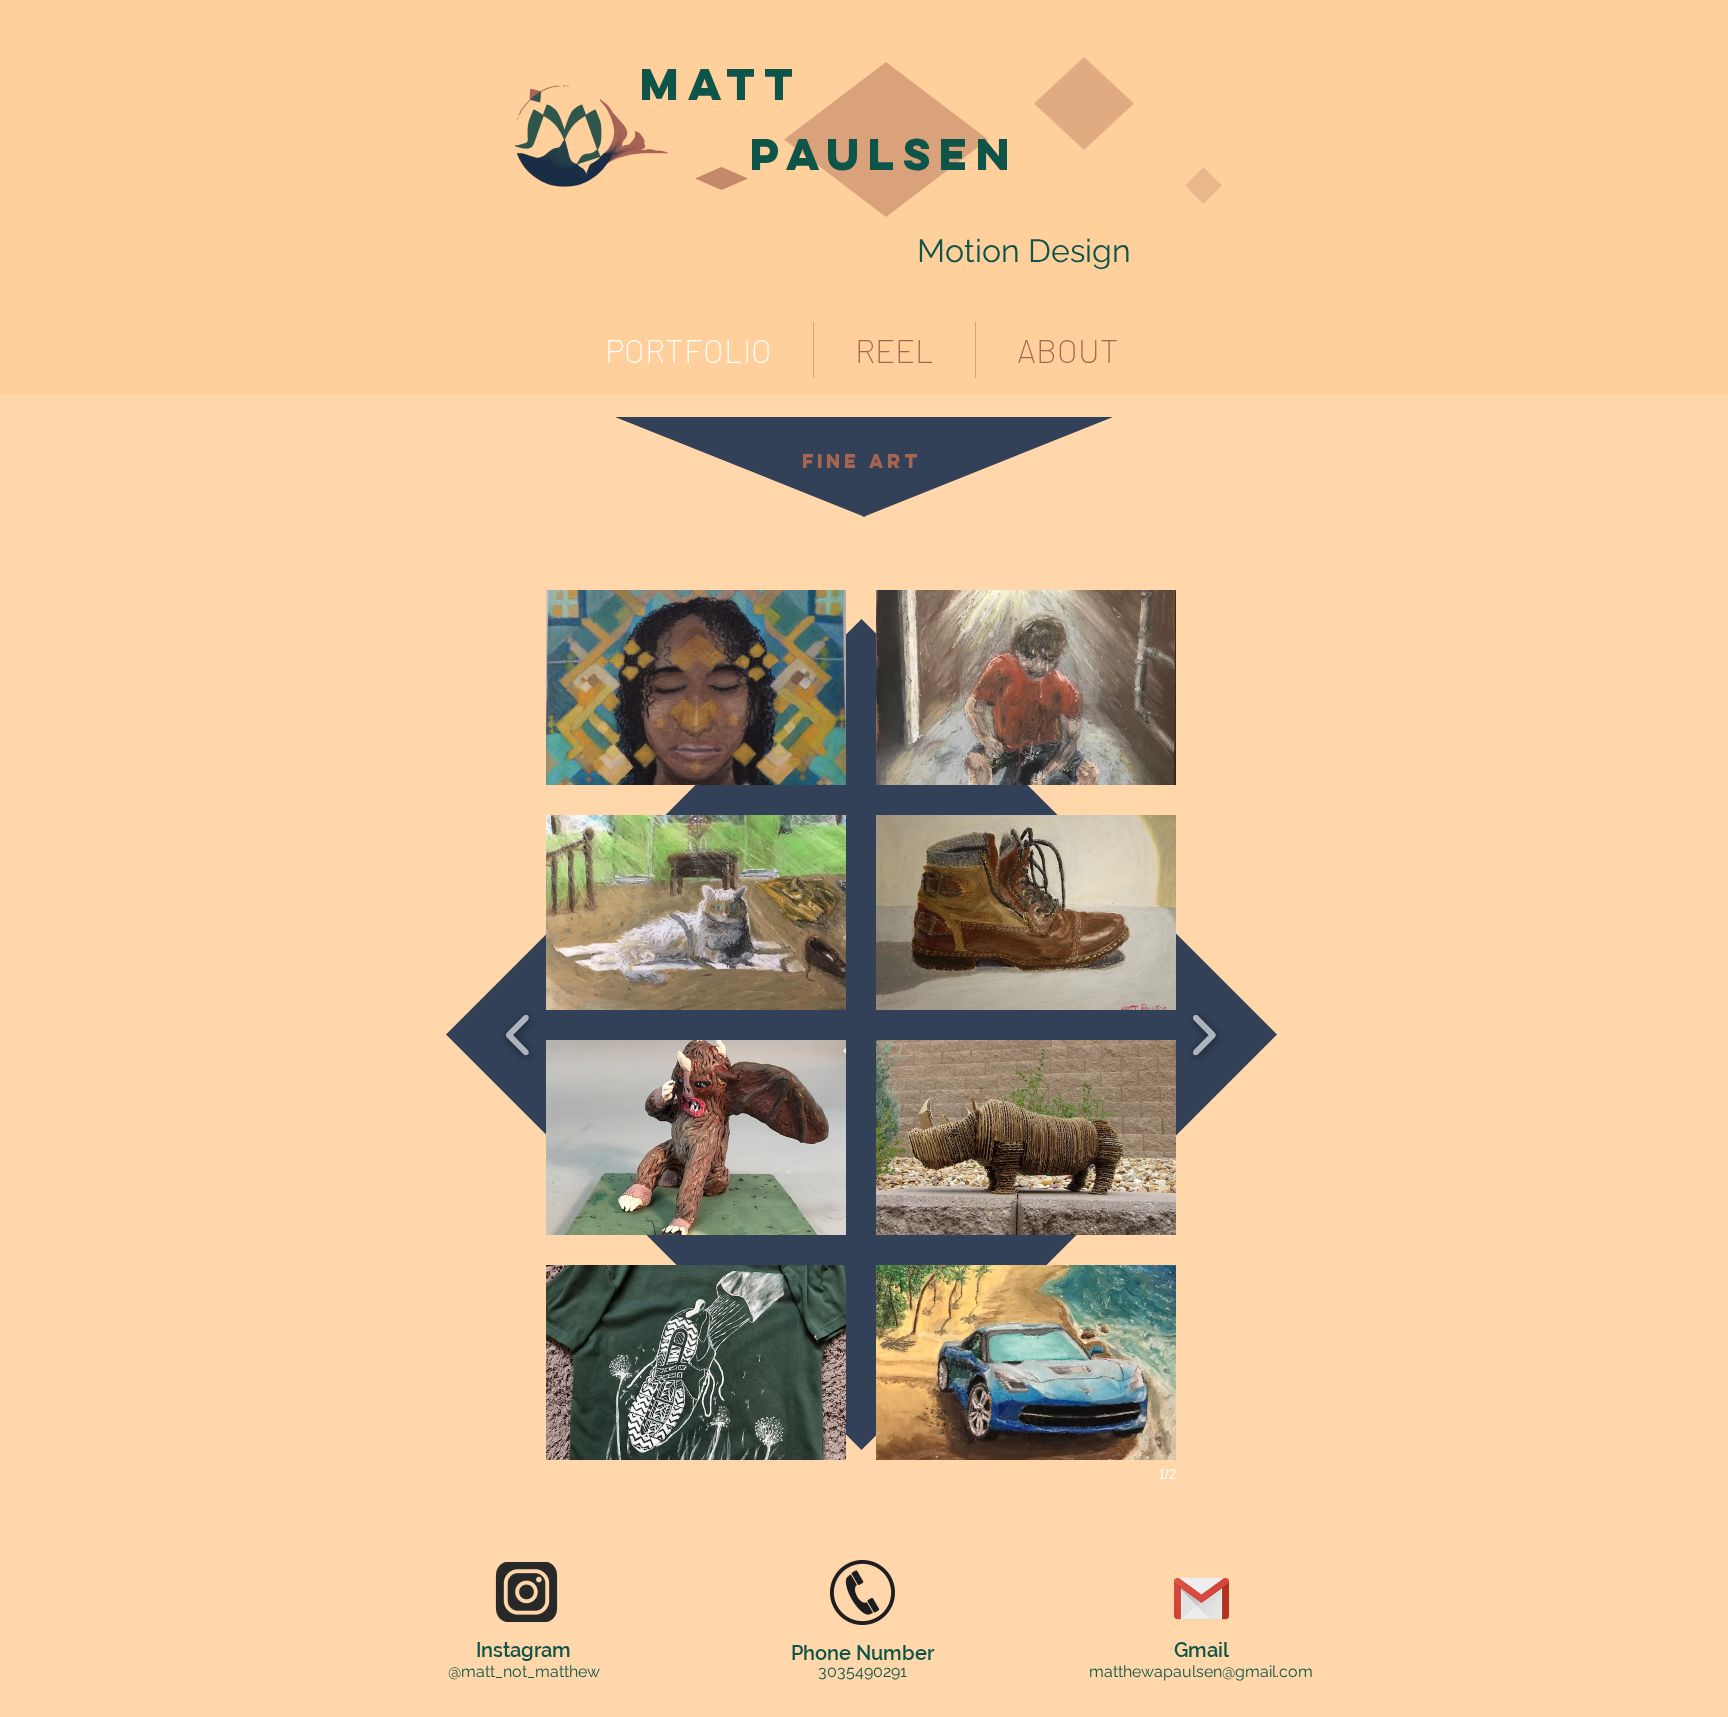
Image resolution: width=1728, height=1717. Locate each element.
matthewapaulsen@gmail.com (1201, 1671)
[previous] (518, 1032)
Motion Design (1024, 250)
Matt (721, 83)
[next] (1203, 1032)
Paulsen (884, 153)
